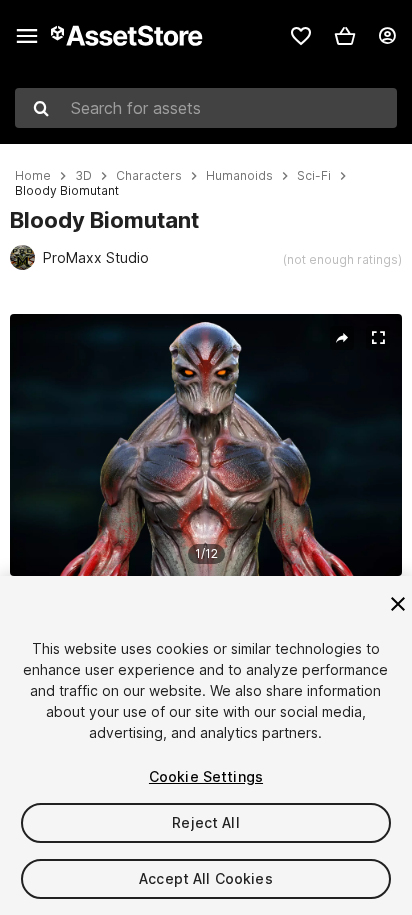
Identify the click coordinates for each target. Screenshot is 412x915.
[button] (345, 36)
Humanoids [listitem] (239, 176)
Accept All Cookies (206, 878)
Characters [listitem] (149, 176)
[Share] (342, 338)
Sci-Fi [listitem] (314, 176)
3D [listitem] (83, 176)
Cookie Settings (206, 776)
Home (33, 176)
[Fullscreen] (378, 338)
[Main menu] (27, 36)
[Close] (398, 604)
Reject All (205, 822)
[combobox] (206, 108)
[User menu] (387, 36)
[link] (301, 36)
